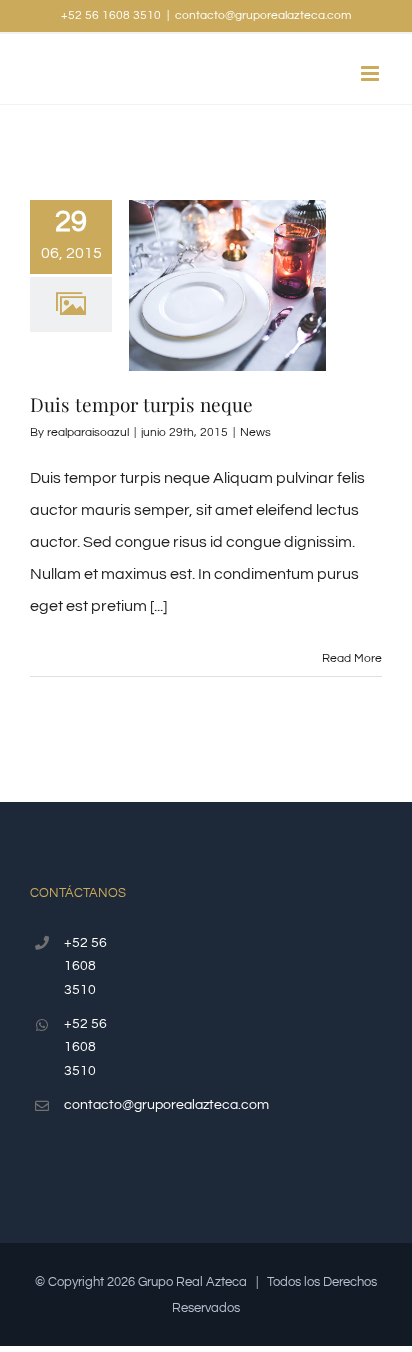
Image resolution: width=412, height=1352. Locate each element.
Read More (352, 658)
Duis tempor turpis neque (141, 404)
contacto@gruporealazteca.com (263, 15)
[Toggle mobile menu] (371, 73)
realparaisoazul (88, 432)
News (255, 432)
